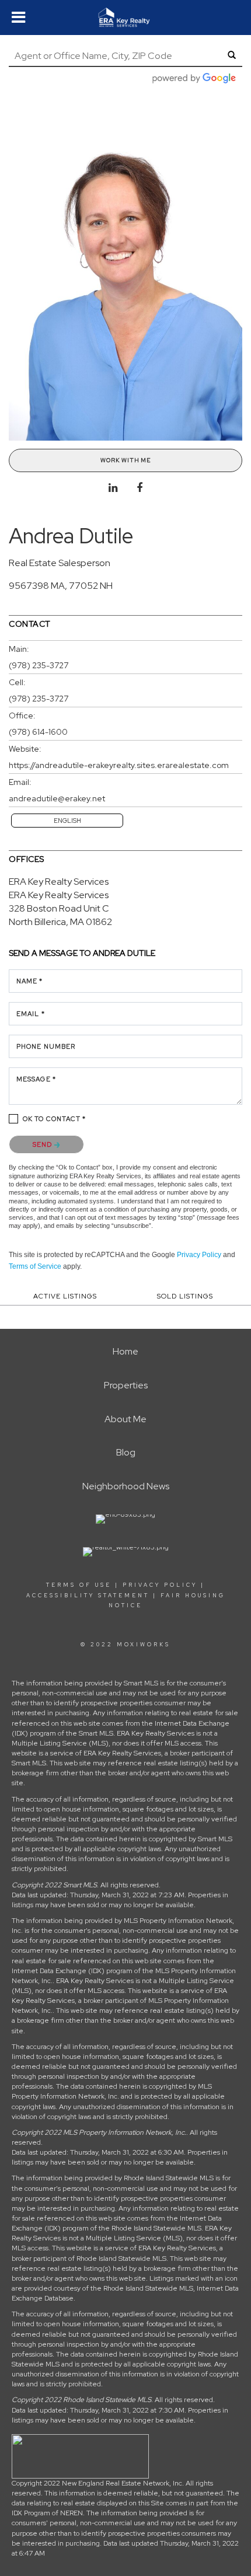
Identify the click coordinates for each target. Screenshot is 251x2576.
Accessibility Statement (88, 1596)
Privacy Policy (199, 1255)
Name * (30, 981)
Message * (36, 1079)
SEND (43, 1144)
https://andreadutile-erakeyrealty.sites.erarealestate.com (119, 765)
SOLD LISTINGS (185, 1296)
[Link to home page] (126, 18)
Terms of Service (35, 1266)
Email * (31, 1014)
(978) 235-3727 (39, 665)
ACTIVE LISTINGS (65, 1296)
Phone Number (46, 1046)
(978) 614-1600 (38, 732)
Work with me (125, 460)
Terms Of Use (79, 1585)
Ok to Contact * (55, 1119)
